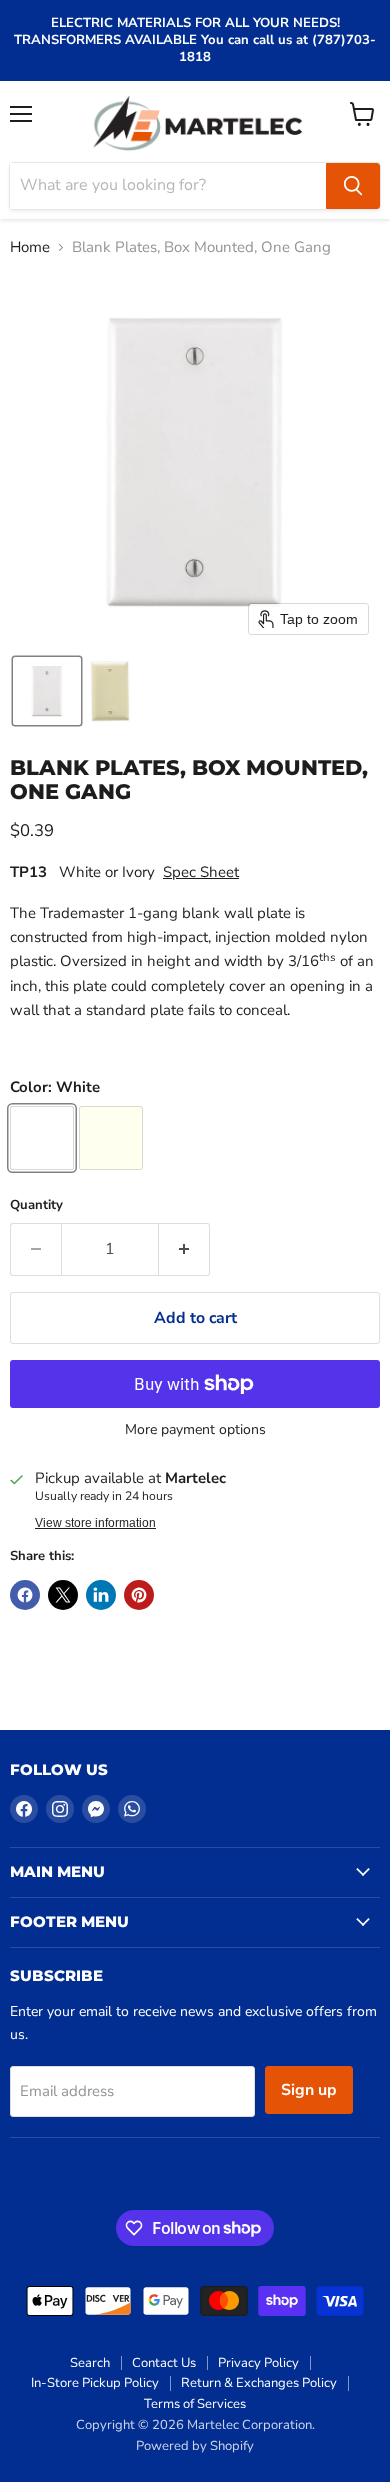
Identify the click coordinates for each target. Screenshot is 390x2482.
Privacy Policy (258, 2363)
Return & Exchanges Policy (259, 2383)
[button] (47, 691)
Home (30, 247)
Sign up (309, 2090)
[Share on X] (63, 1595)
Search (90, 2363)
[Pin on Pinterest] (139, 1595)
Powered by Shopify (195, 2446)
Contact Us (164, 2363)
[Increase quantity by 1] (184, 1249)
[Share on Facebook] (25, 1595)
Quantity (36, 1205)
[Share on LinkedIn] (101, 1595)
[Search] (353, 186)
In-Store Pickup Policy (95, 2383)
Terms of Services (195, 2404)
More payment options (195, 1430)
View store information (95, 1523)
